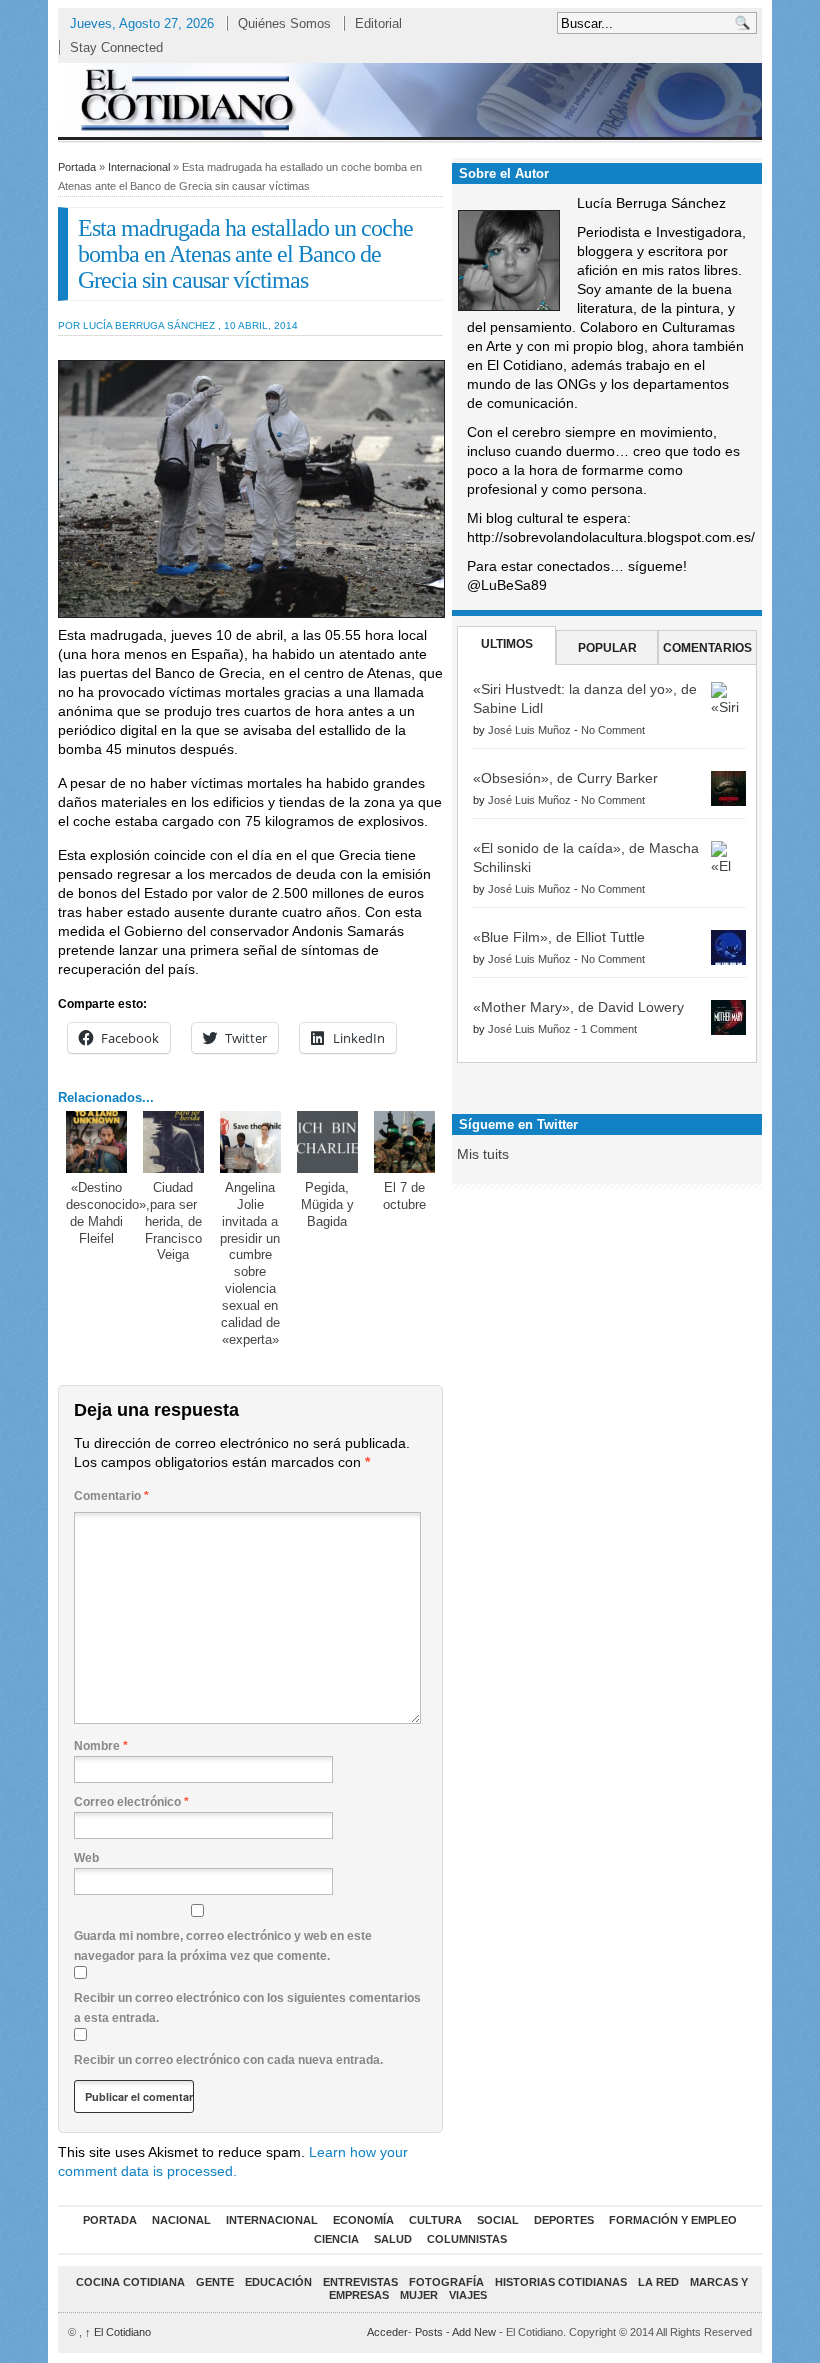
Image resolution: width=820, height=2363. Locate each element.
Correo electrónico (131, 1802)
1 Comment (609, 1029)
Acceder (387, 2332)
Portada (77, 167)
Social (498, 2220)
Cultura (435, 2220)
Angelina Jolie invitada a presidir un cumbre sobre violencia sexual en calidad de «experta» (250, 1263)
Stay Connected (116, 47)
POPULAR (607, 648)
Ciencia (336, 2239)
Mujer (419, 2295)
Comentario (111, 1496)
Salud (393, 2239)
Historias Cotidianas (561, 2282)
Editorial (378, 23)
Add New (474, 2332)
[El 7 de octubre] (405, 1142)
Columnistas (467, 2239)
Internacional (139, 167)
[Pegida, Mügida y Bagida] (328, 1142)
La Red (658, 2282)
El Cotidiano (118, 2332)
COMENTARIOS (707, 648)
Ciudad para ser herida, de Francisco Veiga (173, 1221)
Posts (429, 2332)
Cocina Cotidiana (130, 2282)
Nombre (101, 1746)
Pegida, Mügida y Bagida (327, 1204)
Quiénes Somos (284, 23)
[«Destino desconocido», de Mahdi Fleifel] (97, 1142)
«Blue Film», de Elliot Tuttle (559, 937)
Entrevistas (360, 2282)
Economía (363, 2220)
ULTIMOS (507, 644)
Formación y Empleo (673, 2220)
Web (86, 1858)
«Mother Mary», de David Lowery (578, 1007)
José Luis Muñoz (529, 730)
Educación (278, 2282)
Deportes (564, 2220)
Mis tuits (483, 1154)
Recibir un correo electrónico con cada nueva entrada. (228, 2060)
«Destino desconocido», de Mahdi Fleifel (108, 1213)
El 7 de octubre (404, 1196)
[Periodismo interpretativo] (410, 99)
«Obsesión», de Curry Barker (565, 778)
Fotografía (446, 2282)
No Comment (613, 730)
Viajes (468, 2295)
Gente (215, 2282)
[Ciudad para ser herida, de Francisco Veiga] (174, 1142)
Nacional (181, 2220)
